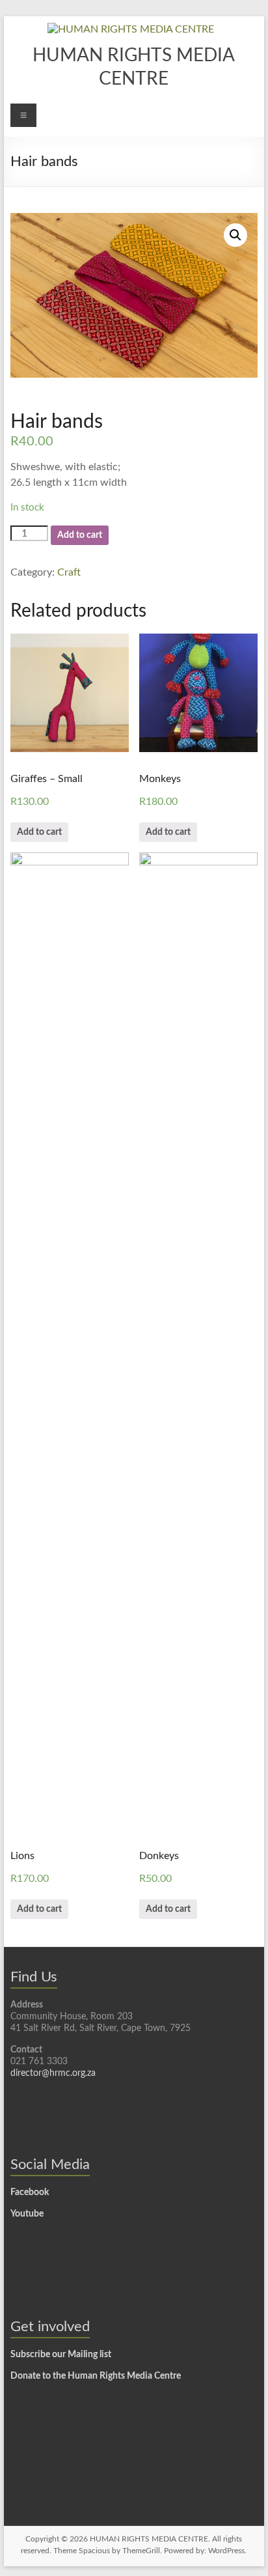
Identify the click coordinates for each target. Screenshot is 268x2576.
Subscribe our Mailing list (61, 2355)
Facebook (30, 2192)
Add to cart (80, 535)
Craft (69, 572)
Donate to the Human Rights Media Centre (96, 2376)
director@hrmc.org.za (53, 2073)
